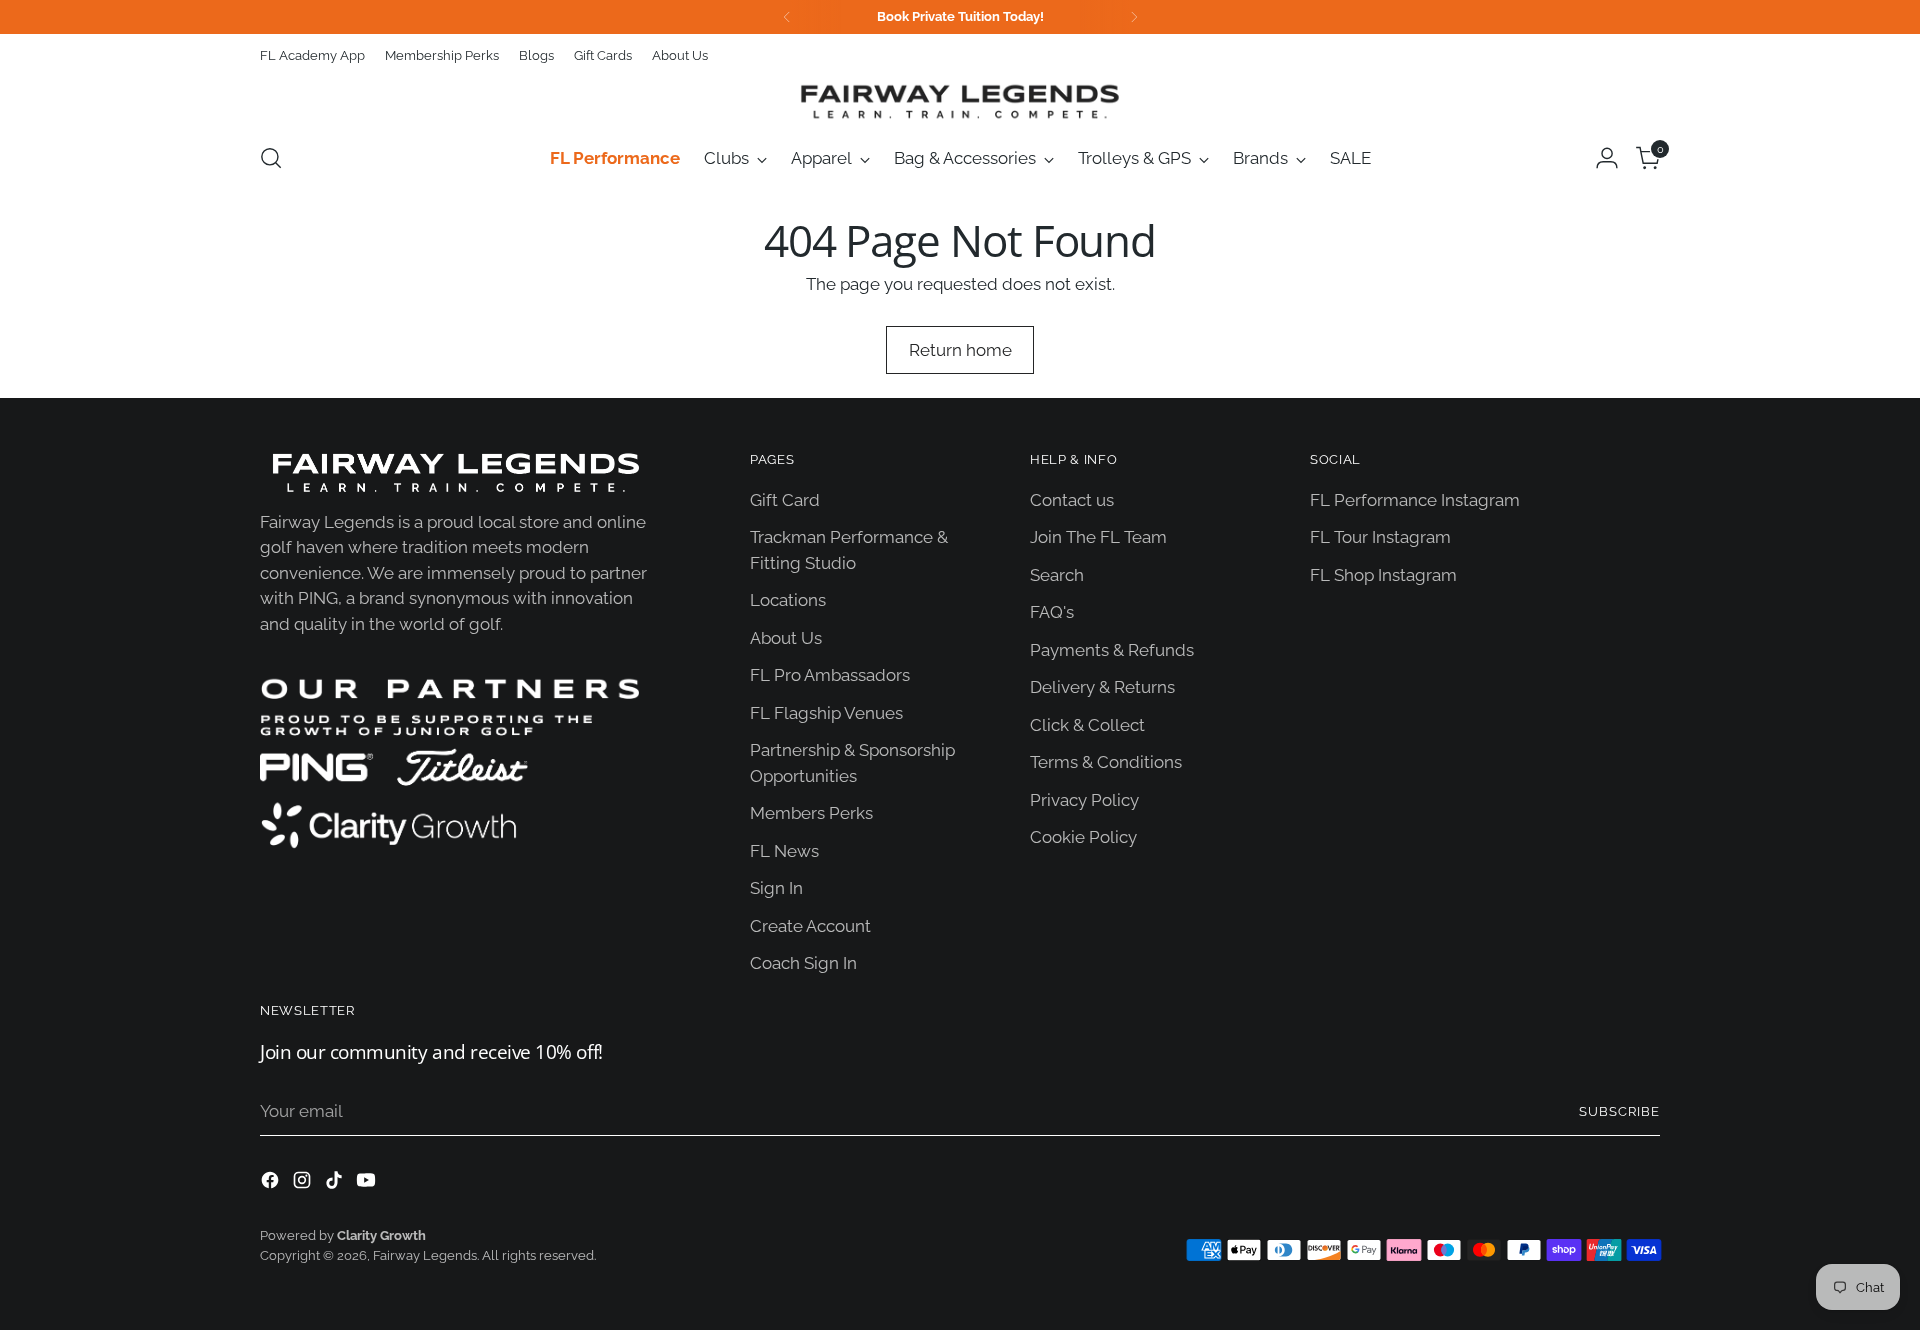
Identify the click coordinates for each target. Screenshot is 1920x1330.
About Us (786, 638)
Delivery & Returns (1102, 687)
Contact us (1072, 500)
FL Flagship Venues (826, 713)
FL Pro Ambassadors (830, 675)
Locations (788, 600)
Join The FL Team (1098, 537)
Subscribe (1619, 1111)
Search (1057, 575)
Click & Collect (1087, 725)
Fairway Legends (425, 1255)
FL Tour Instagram (1380, 537)
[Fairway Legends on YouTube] (368, 1184)
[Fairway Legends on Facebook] (272, 1184)
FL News (784, 851)
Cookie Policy (1083, 837)
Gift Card (785, 500)
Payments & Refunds (1112, 650)
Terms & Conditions (1106, 762)
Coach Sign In (803, 963)
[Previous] (787, 17)
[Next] (1134, 17)
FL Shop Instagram (1383, 575)
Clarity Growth (381, 1235)
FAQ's (1052, 612)
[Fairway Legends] (960, 101)
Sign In (776, 888)
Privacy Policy (1084, 800)
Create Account (810, 926)
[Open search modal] (271, 158)
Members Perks (811, 813)
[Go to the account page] (1607, 158)
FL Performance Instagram (1415, 500)
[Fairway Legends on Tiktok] (336, 1184)
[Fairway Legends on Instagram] (304, 1184)
